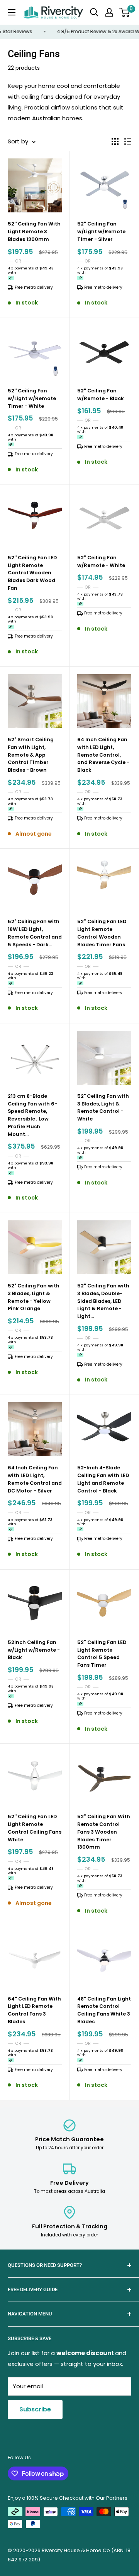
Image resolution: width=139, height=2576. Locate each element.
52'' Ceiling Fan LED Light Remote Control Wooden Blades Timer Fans (102, 933)
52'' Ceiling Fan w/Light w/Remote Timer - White (32, 398)
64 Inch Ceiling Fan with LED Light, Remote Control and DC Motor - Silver (35, 1479)
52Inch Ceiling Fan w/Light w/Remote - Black (34, 1650)
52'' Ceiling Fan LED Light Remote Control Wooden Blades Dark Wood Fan (32, 573)
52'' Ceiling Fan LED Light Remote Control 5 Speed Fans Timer (102, 1654)
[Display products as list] (128, 141)
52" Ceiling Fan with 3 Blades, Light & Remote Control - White (103, 1107)
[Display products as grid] (115, 141)
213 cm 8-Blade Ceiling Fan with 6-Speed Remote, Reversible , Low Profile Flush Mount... (32, 1115)
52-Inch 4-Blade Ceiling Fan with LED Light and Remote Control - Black (103, 1479)
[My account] (109, 12)
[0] (125, 12)
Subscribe (35, 2409)
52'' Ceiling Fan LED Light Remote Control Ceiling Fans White (35, 1828)
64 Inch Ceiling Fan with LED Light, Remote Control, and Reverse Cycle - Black (103, 755)
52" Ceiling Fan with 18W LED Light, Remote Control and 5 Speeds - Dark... (35, 933)
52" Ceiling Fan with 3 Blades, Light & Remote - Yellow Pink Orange (34, 1297)
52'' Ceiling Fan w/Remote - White (101, 561)
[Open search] (94, 12)
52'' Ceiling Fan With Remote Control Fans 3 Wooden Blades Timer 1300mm (104, 1832)
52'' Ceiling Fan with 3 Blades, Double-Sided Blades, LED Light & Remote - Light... (103, 1301)
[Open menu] (12, 12)
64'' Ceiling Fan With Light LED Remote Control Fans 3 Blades (34, 2010)
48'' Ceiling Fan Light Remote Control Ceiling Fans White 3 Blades (104, 2010)
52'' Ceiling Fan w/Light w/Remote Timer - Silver (101, 231)
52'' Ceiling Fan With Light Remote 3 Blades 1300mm (34, 231)
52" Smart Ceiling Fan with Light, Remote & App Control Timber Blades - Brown (31, 755)
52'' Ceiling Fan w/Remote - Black (101, 395)
